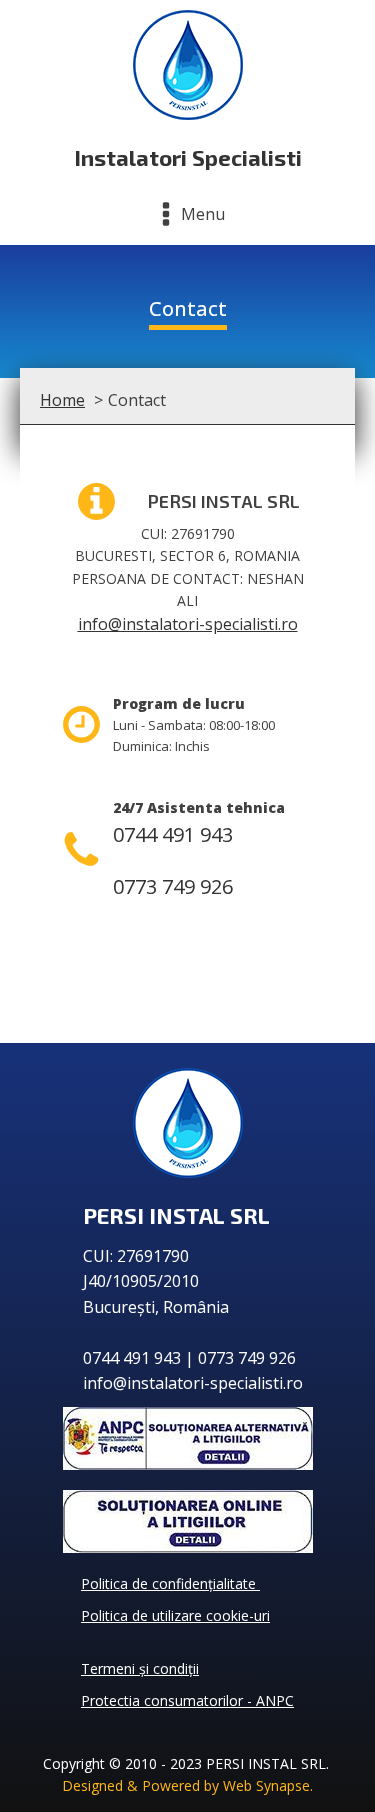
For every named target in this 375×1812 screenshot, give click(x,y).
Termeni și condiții (140, 1668)
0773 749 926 (173, 886)
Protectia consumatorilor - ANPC (187, 1700)
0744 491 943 (173, 834)
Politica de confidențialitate (170, 1583)
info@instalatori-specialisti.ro (188, 624)
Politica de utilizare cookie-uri (175, 1615)
